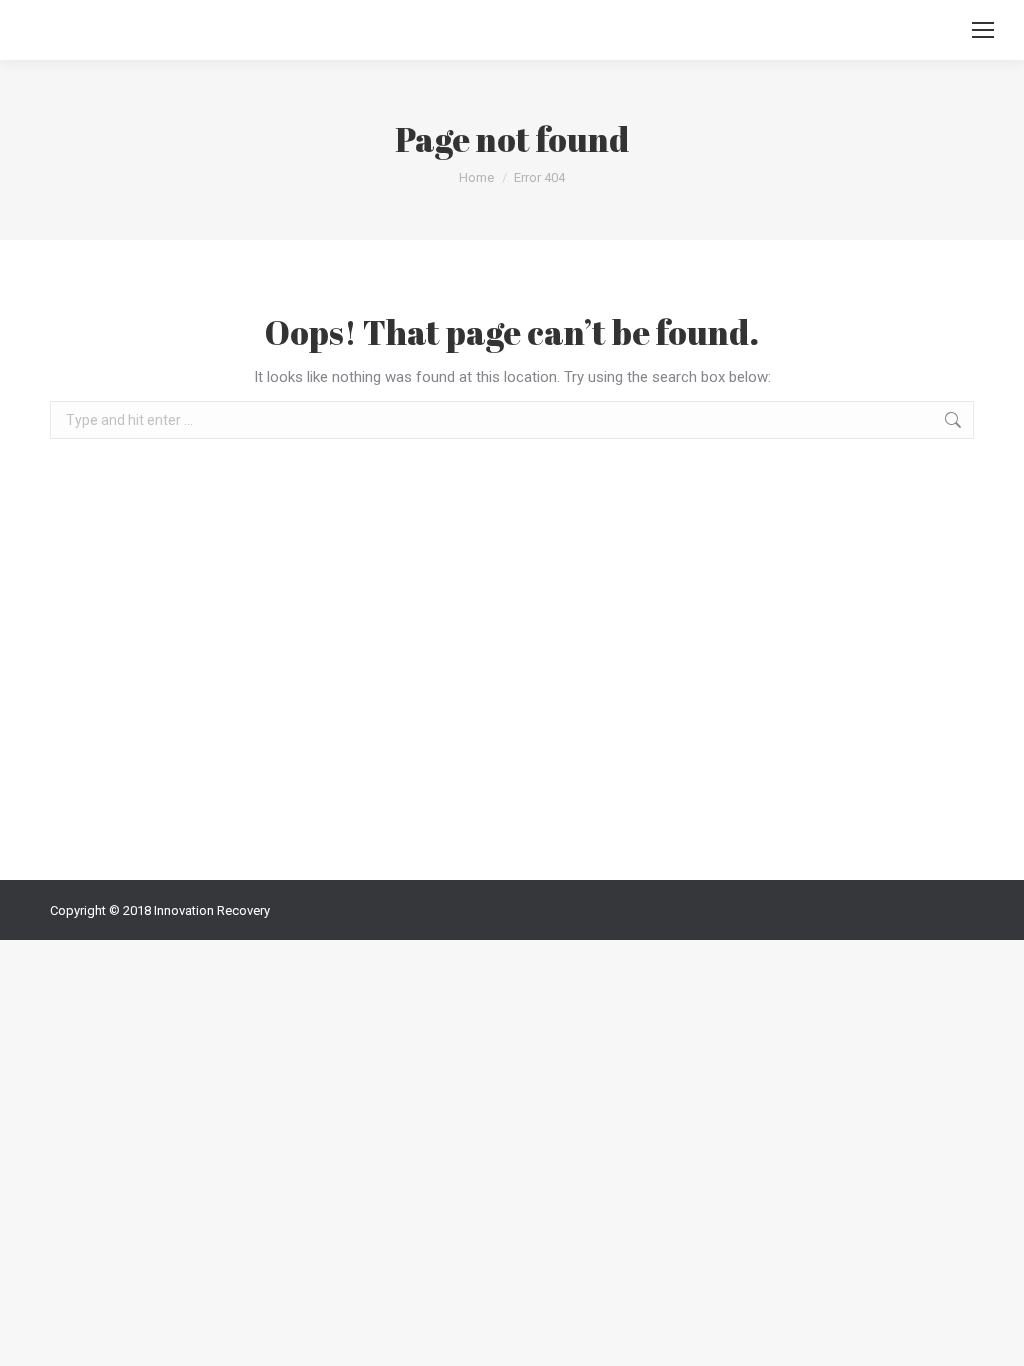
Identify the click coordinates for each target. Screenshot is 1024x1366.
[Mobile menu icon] (983, 30)
